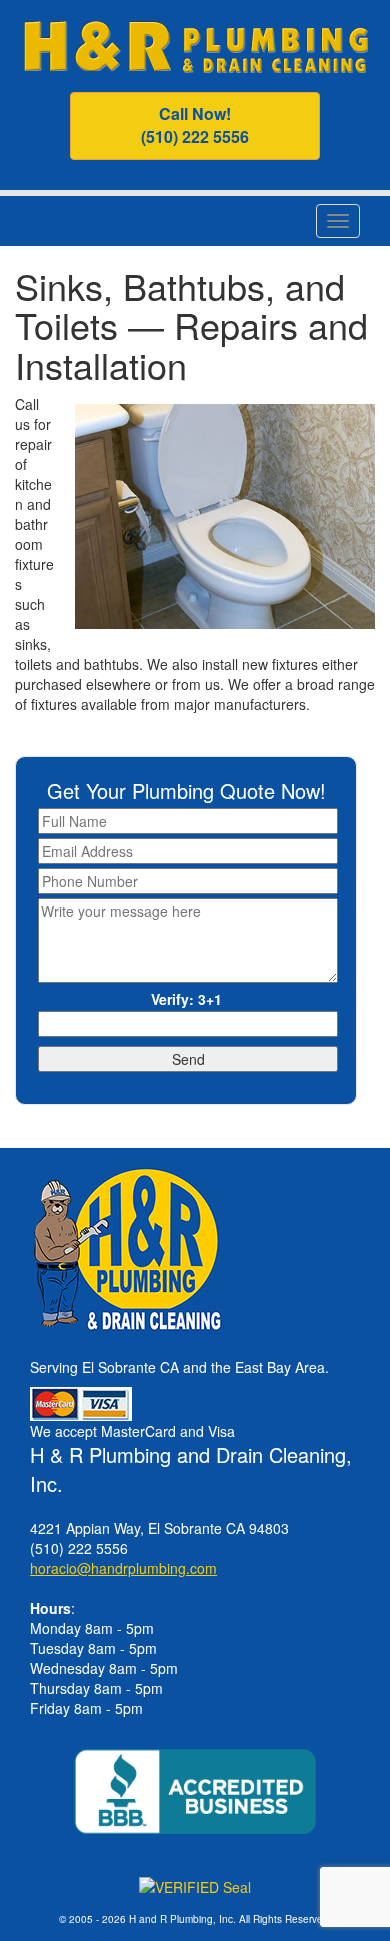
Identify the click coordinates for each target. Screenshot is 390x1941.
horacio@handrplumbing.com (123, 1568)
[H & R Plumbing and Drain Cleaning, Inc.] (195, 44)
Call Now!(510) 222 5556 (195, 125)
